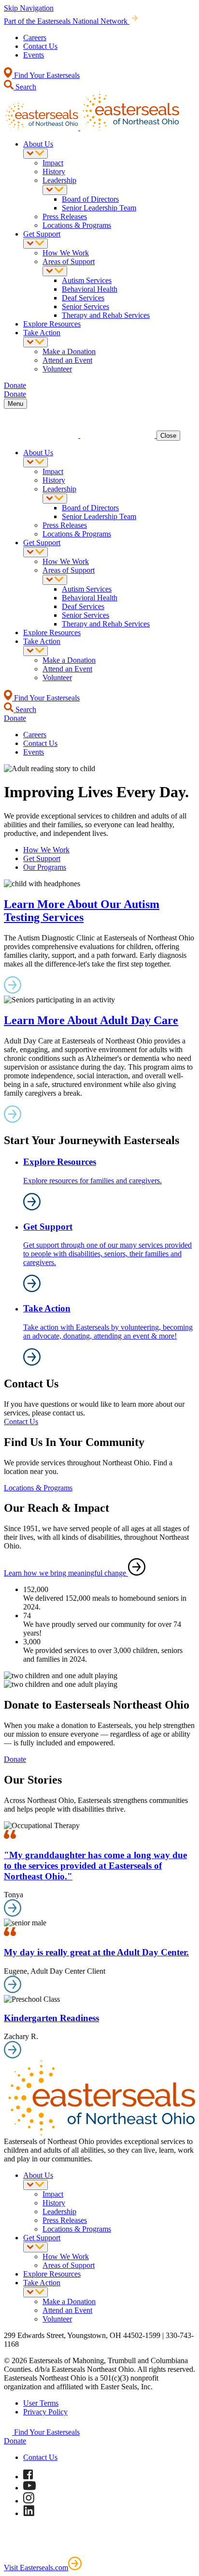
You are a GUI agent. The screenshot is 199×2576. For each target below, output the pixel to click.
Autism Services (87, 280)
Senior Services (85, 306)
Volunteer (57, 369)
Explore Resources (52, 324)
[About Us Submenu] (36, 154)
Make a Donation (69, 351)
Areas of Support (69, 261)
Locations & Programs (77, 225)
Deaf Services (83, 298)
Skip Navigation (29, 8)
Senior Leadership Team (99, 208)
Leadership (59, 180)
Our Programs (45, 867)
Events (34, 55)
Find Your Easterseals (46, 75)
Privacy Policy (45, 2412)
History (54, 171)
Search (25, 87)
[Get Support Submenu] (36, 244)
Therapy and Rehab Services (106, 315)
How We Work (66, 253)
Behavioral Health (90, 289)
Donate (15, 1759)
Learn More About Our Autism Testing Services (82, 911)
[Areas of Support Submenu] (55, 271)
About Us (38, 144)
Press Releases (65, 216)
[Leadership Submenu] (55, 190)
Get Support (42, 234)
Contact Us (40, 46)
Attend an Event (67, 360)
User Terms (41, 2403)
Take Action (42, 333)
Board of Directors (90, 199)
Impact (53, 163)
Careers (35, 37)
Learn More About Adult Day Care (91, 1020)
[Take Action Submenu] (36, 342)
